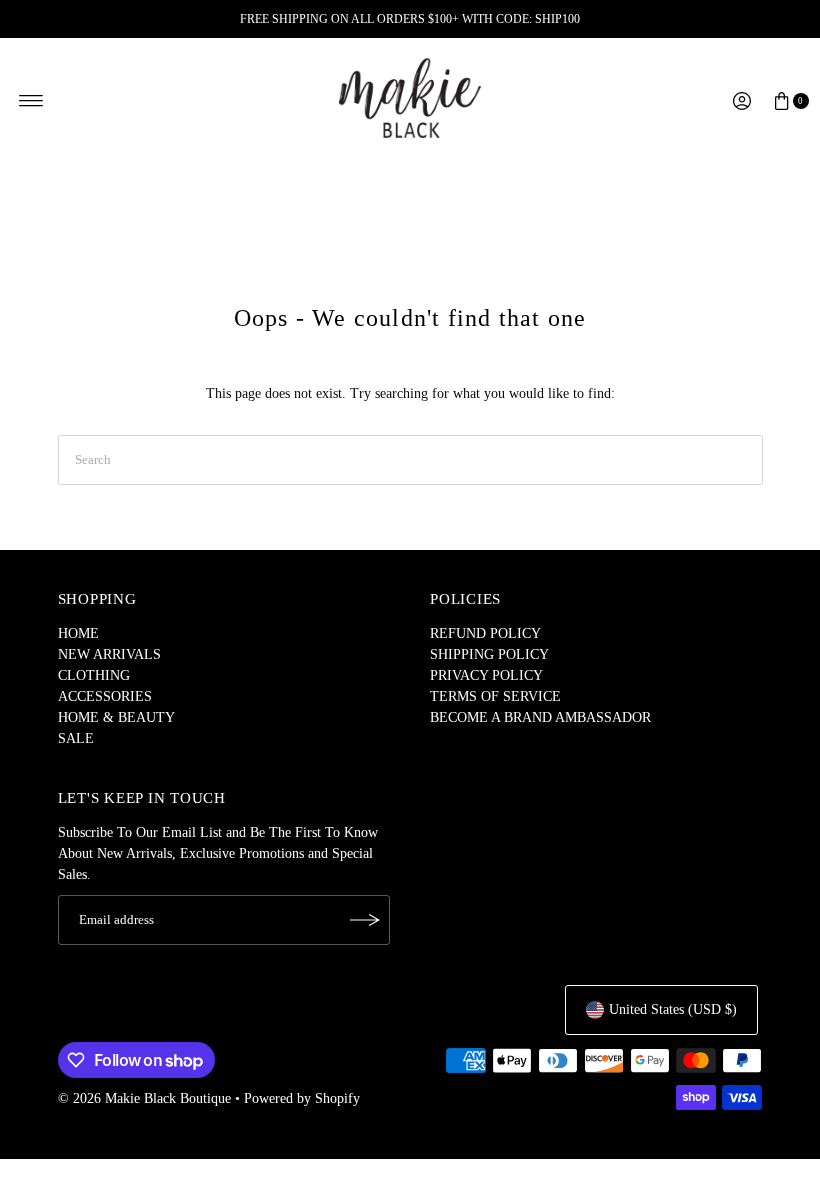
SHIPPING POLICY (489, 654)
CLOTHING (94, 675)
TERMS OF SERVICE (495, 696)
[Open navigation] (31, 101)
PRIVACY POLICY (486, 675)
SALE (76, 738)
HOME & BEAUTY (116, 717)
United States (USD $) (673, 1009)
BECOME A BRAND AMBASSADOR (540, 717)
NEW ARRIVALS (109, 654)
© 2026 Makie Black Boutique (144, 1098)
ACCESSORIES (105, 696)
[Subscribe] (365, 920)
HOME (78, 633)
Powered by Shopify (302, 1098)
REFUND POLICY (485, 633)
